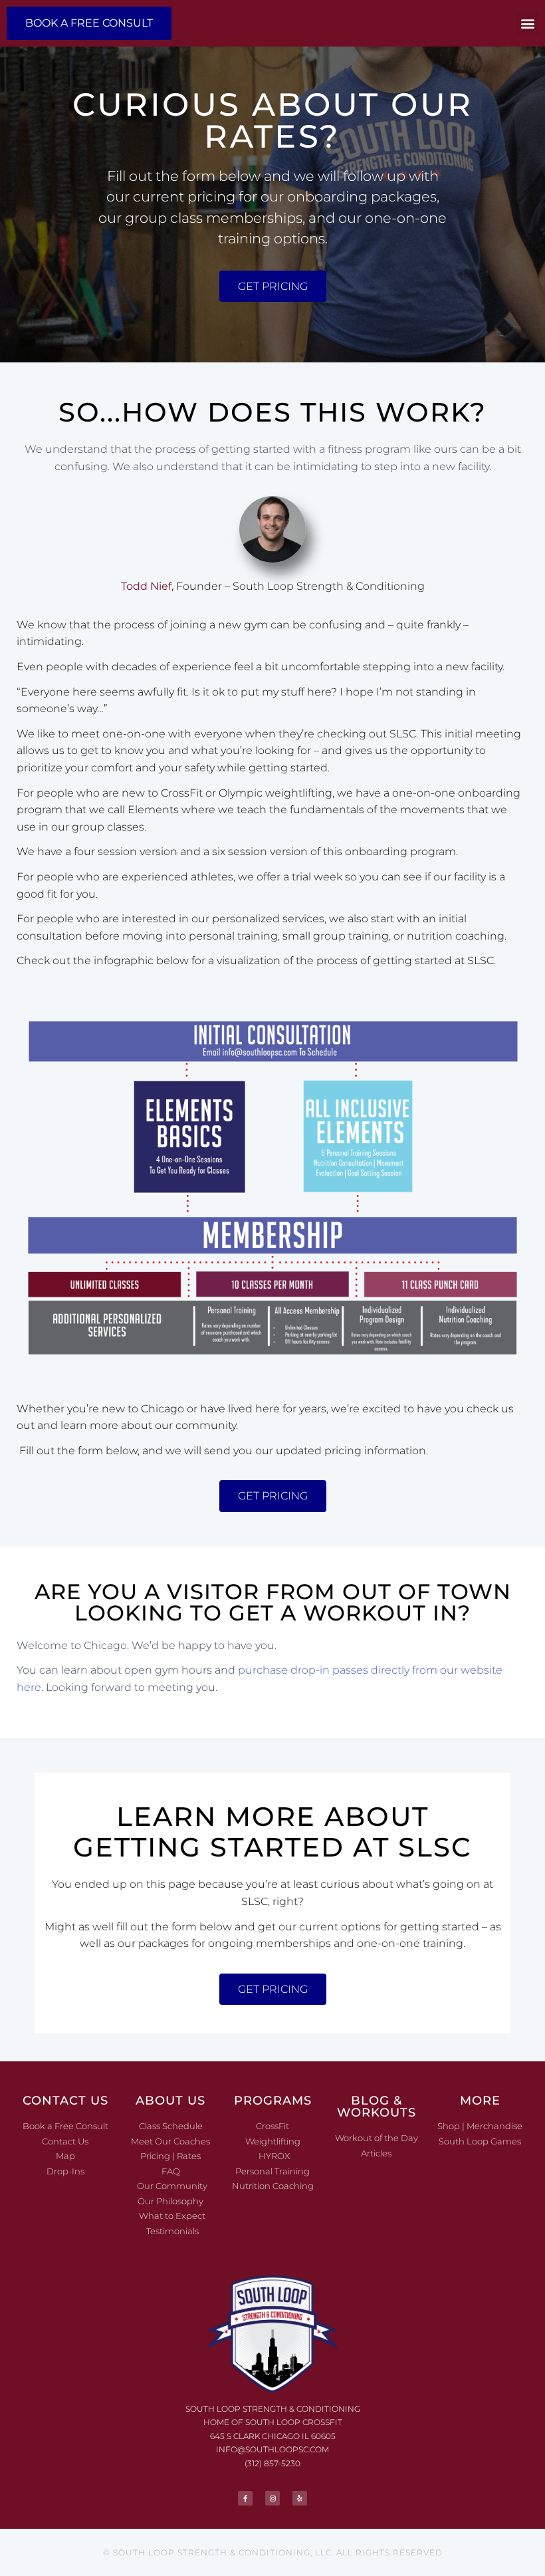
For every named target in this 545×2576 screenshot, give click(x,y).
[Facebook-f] (245, 2498)
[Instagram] (272, 2498)
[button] (527, 24)
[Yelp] (300, 2498)
